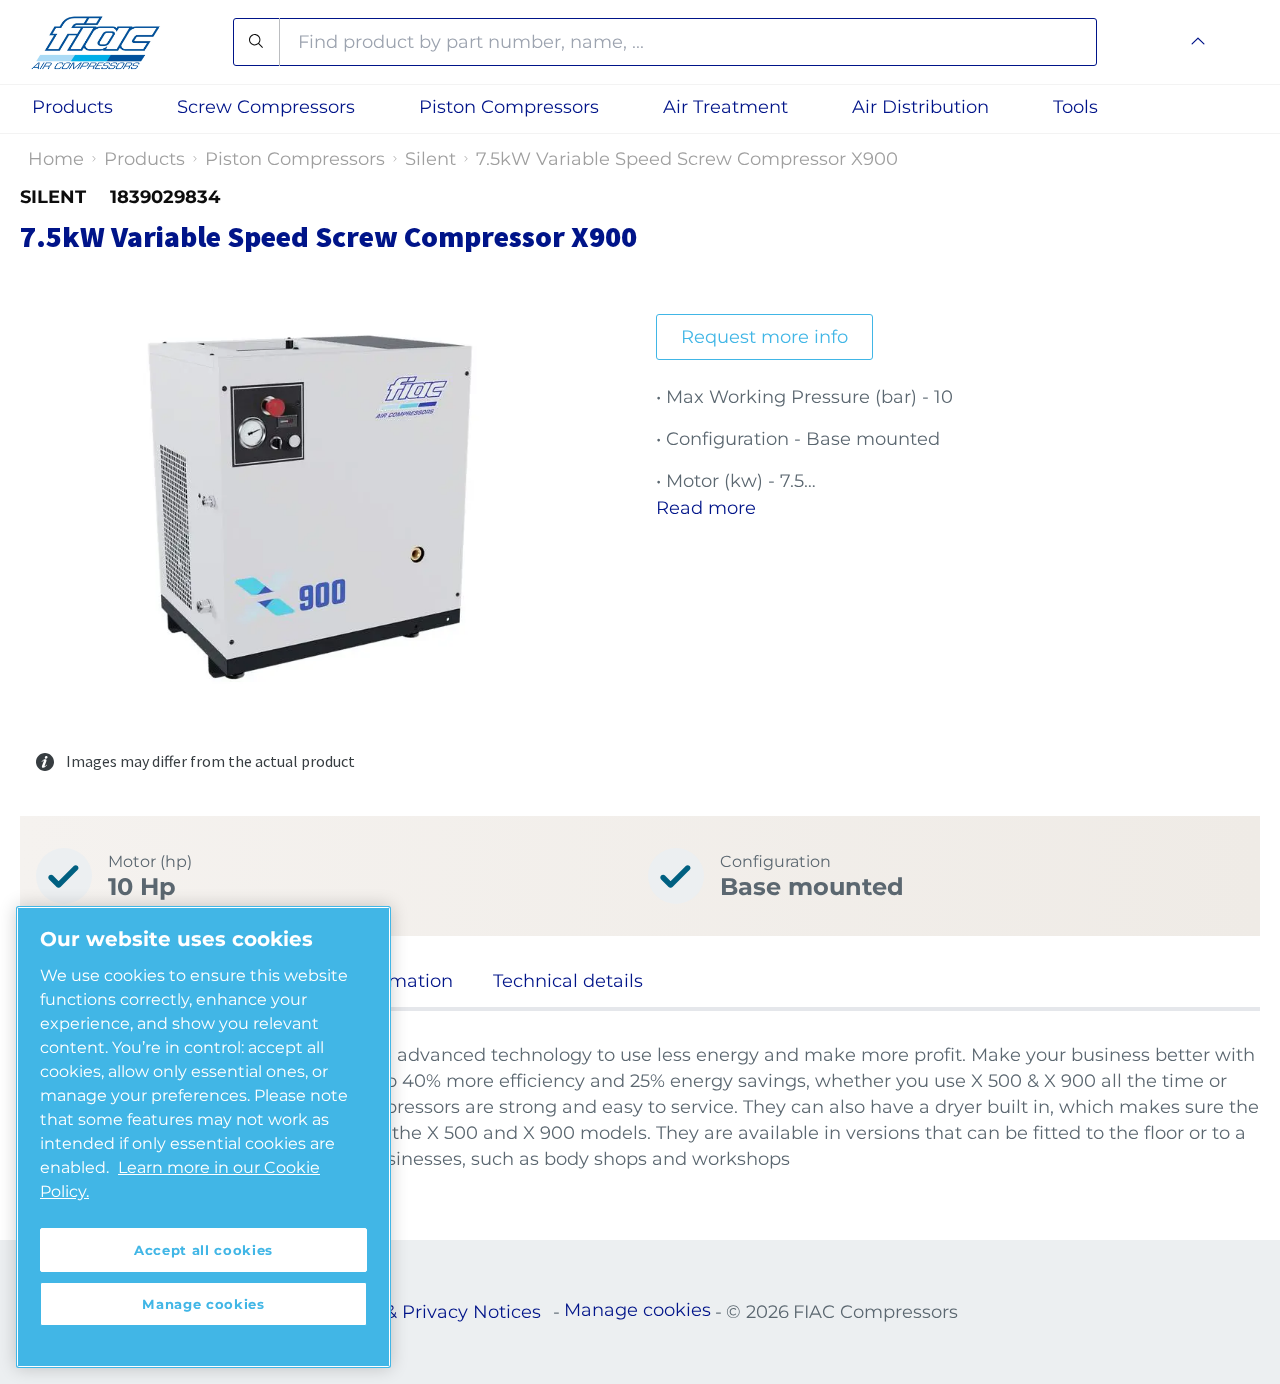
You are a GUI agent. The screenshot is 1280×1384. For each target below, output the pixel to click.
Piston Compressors (295, 159)
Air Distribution (920, 107)
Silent (430, 159)
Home (56, 159)
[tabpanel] (640, 1107)
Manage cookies (637, 1310)
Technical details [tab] (568, 981)
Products (144, 159)
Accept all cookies (203, 1250)
